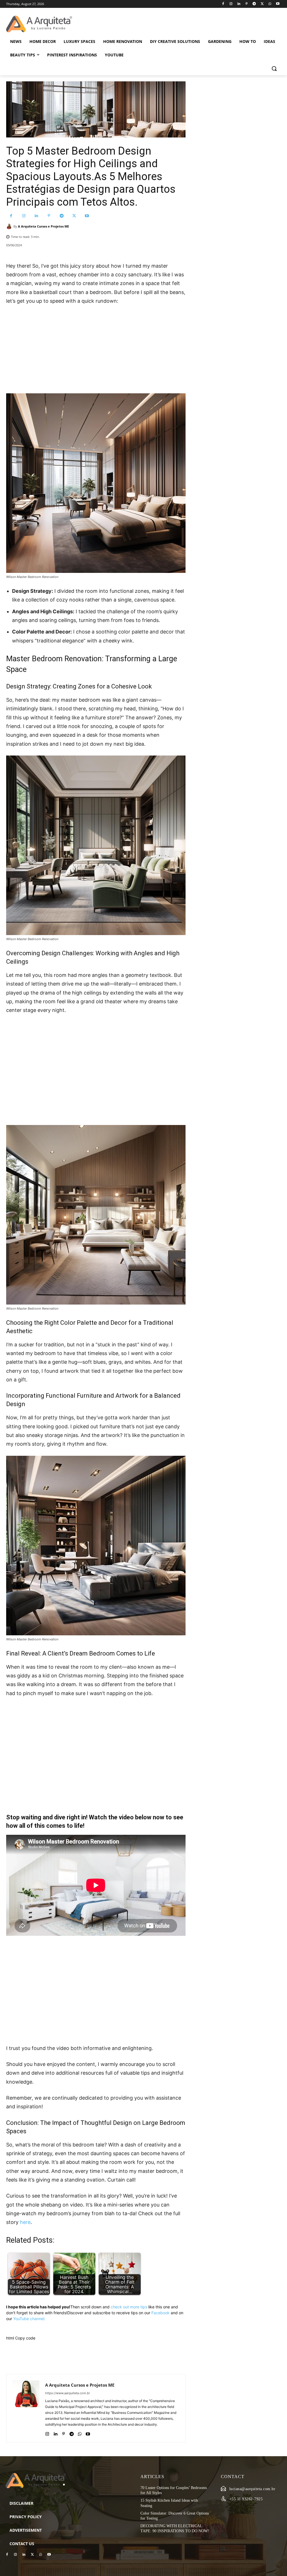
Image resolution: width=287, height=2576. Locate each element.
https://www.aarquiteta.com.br (68, 2393)
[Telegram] (254, 4)
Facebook (160, 2313)
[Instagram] (231, 4)
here (25, 2222)
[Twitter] (262, 4)
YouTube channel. (29, 2319)
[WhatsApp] (270, 4)
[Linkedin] (239, 4)
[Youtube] (278, 4)
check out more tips (129, 2307)
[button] (274, 68)
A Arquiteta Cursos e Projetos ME (43, 226)
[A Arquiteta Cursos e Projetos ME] (10, 226)
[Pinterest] (247, 4)
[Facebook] (223, 4)
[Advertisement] (96, 352)
